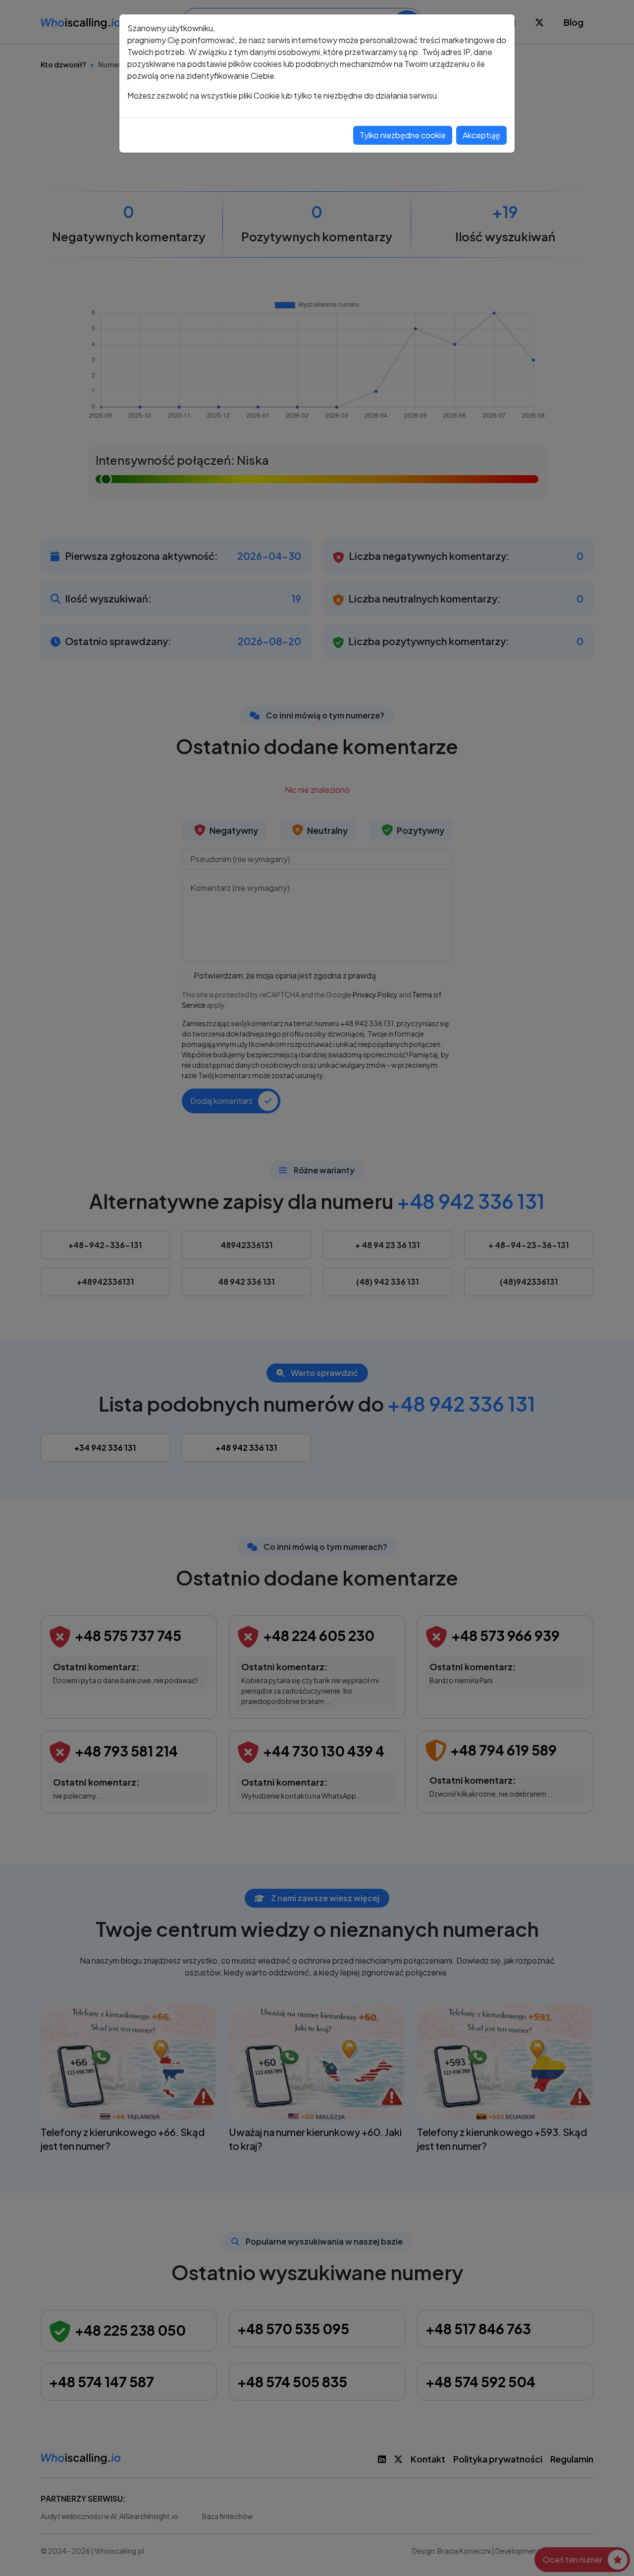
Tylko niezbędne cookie (403, 135)
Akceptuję (481, 135)
